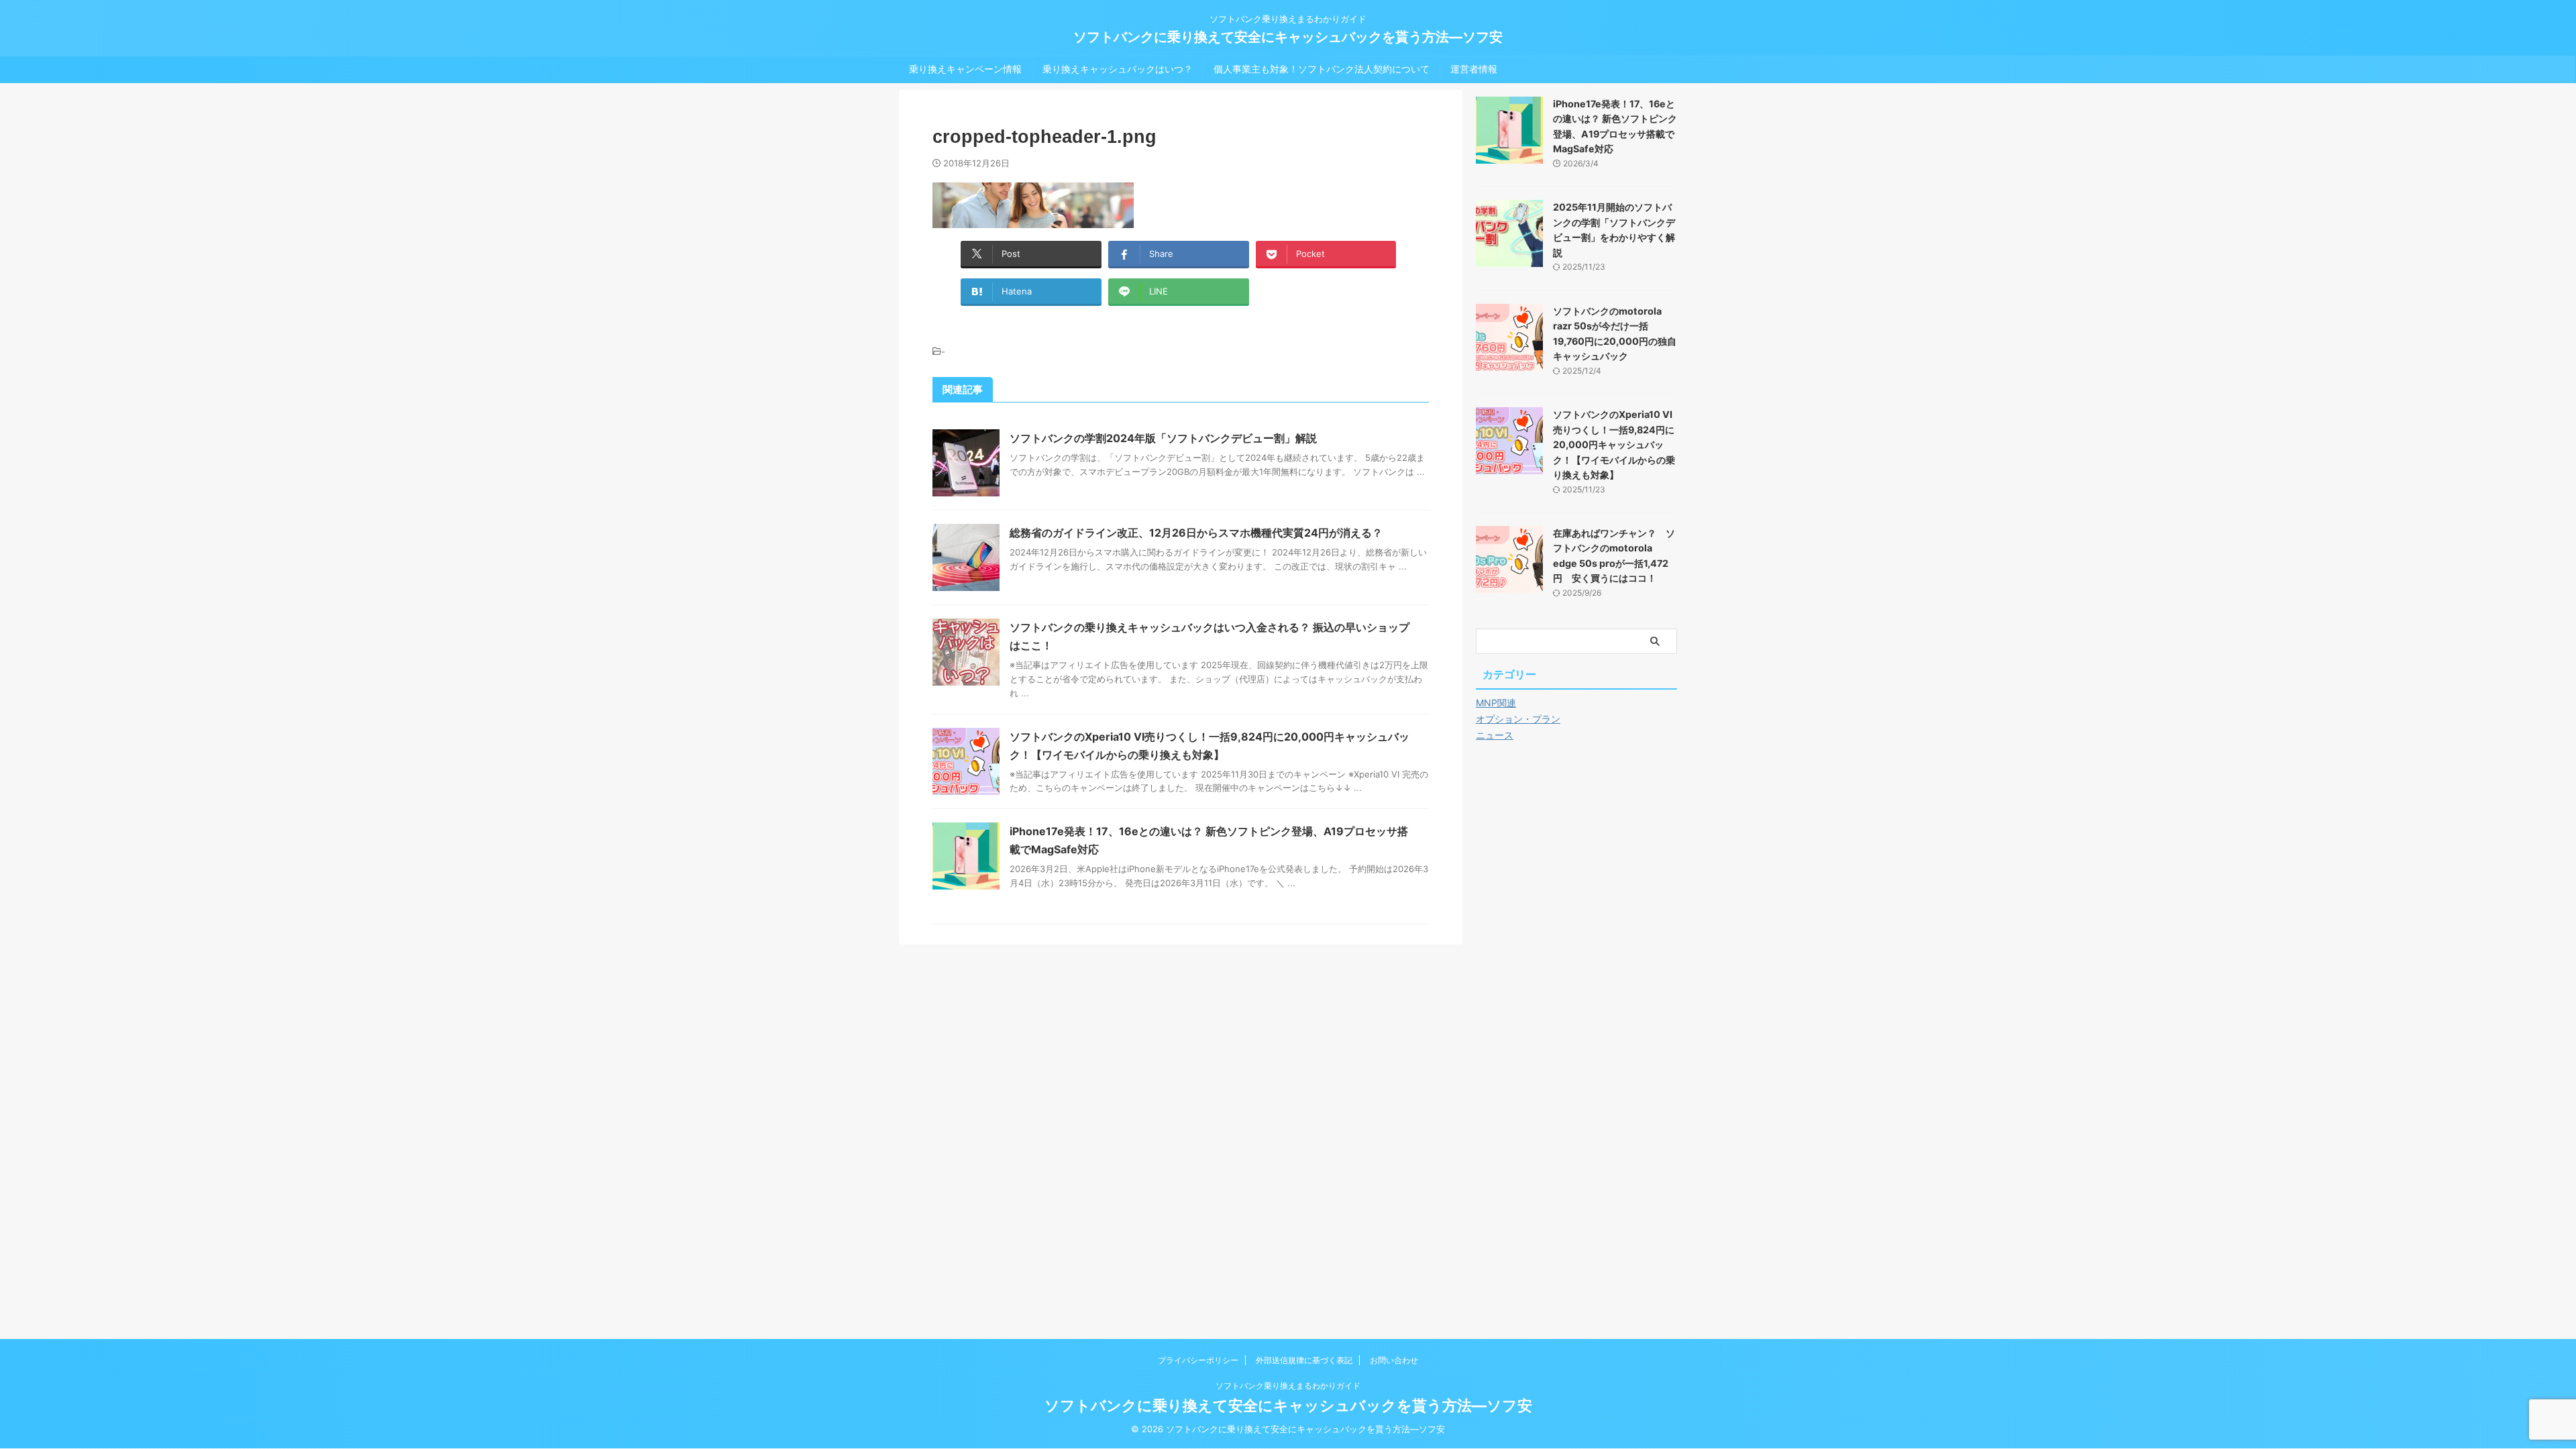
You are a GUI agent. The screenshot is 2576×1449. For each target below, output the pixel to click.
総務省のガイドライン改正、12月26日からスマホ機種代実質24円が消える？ (1196, 533)
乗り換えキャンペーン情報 (965, 69)
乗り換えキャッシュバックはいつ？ (1118, 69)
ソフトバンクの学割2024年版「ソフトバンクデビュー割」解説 (1163, 438)
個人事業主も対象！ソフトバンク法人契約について (1322, 69)
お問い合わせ (1394, 1360)
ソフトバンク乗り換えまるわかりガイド (1288, 1386)
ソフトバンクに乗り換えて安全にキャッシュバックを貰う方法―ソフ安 (1288, 37)
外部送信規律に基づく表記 (1304, 1360)
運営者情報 (1474, 69)
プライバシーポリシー (1198, 1360)
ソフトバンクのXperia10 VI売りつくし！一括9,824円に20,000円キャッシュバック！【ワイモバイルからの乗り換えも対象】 (1614, 444)
